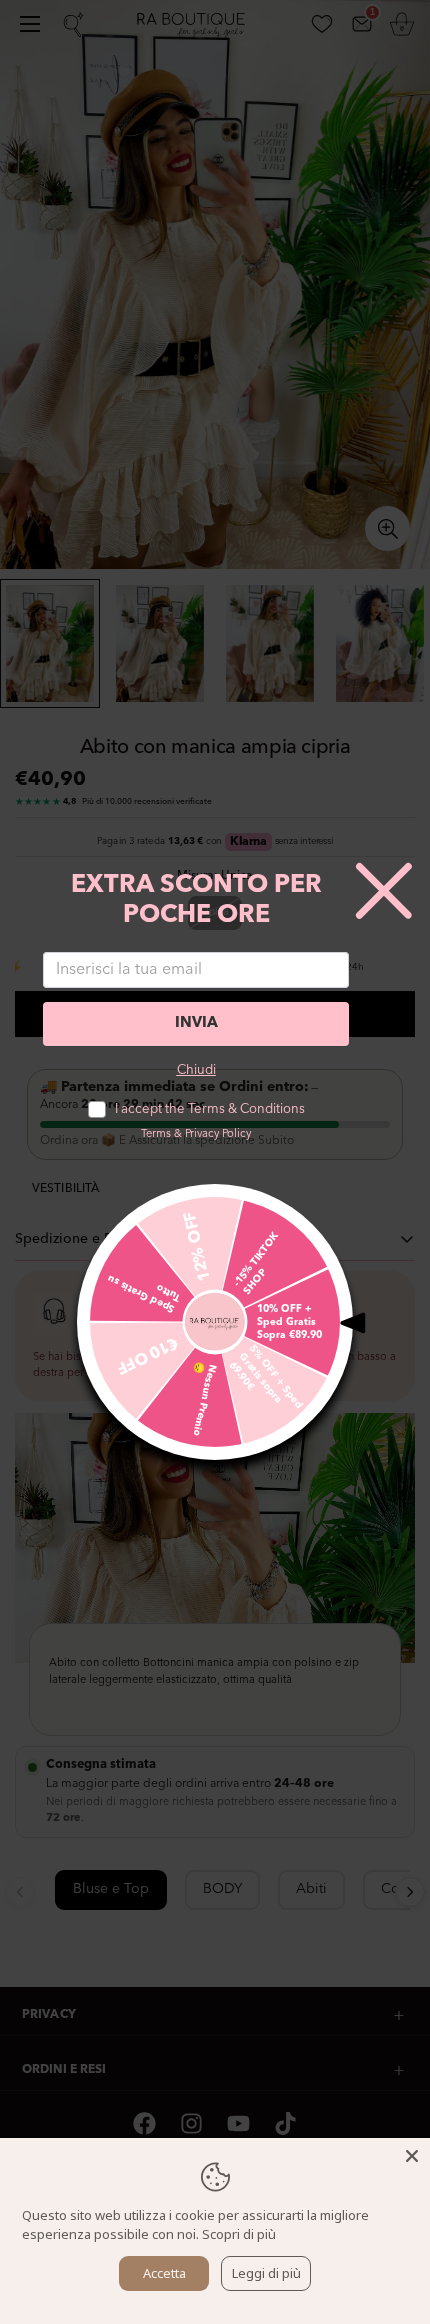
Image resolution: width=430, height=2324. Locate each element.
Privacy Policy (218, 1134)
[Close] (412, 2156)
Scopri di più (239, 2234)
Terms (156, 1134)
